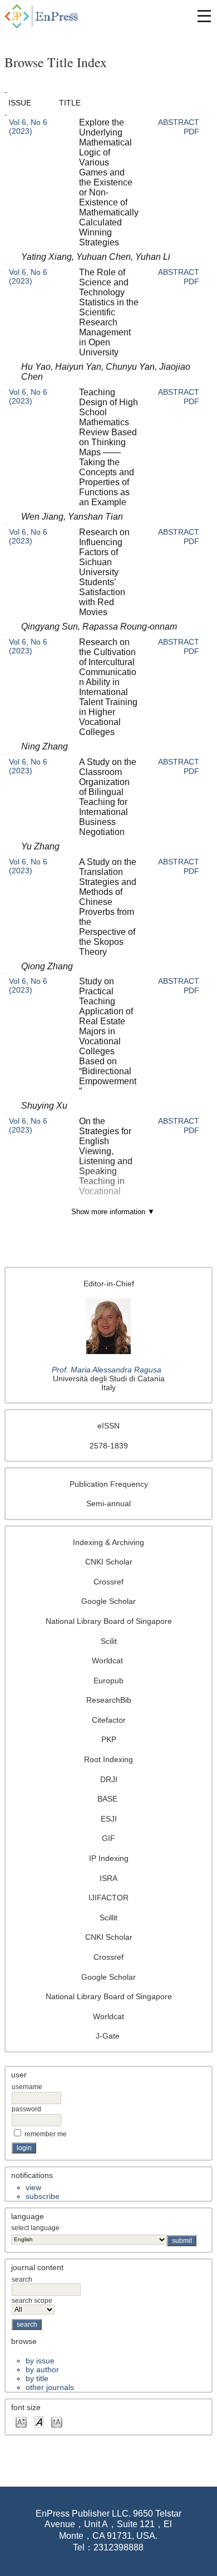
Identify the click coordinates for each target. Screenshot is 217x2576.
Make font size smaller (21, 2421)
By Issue (40, 2361)
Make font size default (39, 2421)
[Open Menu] (204, 16)
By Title (37, 2378)
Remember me (46, 2134)
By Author (42, 2369)
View (33, 2187)
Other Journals (50, 2387)
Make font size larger (57, 2421)
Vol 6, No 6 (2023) (28, 127)
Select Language (35, 2228)
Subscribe (43, 2196)
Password (26, 2109)
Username (27, 2087)
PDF (191, 132)
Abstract (179, 122)
